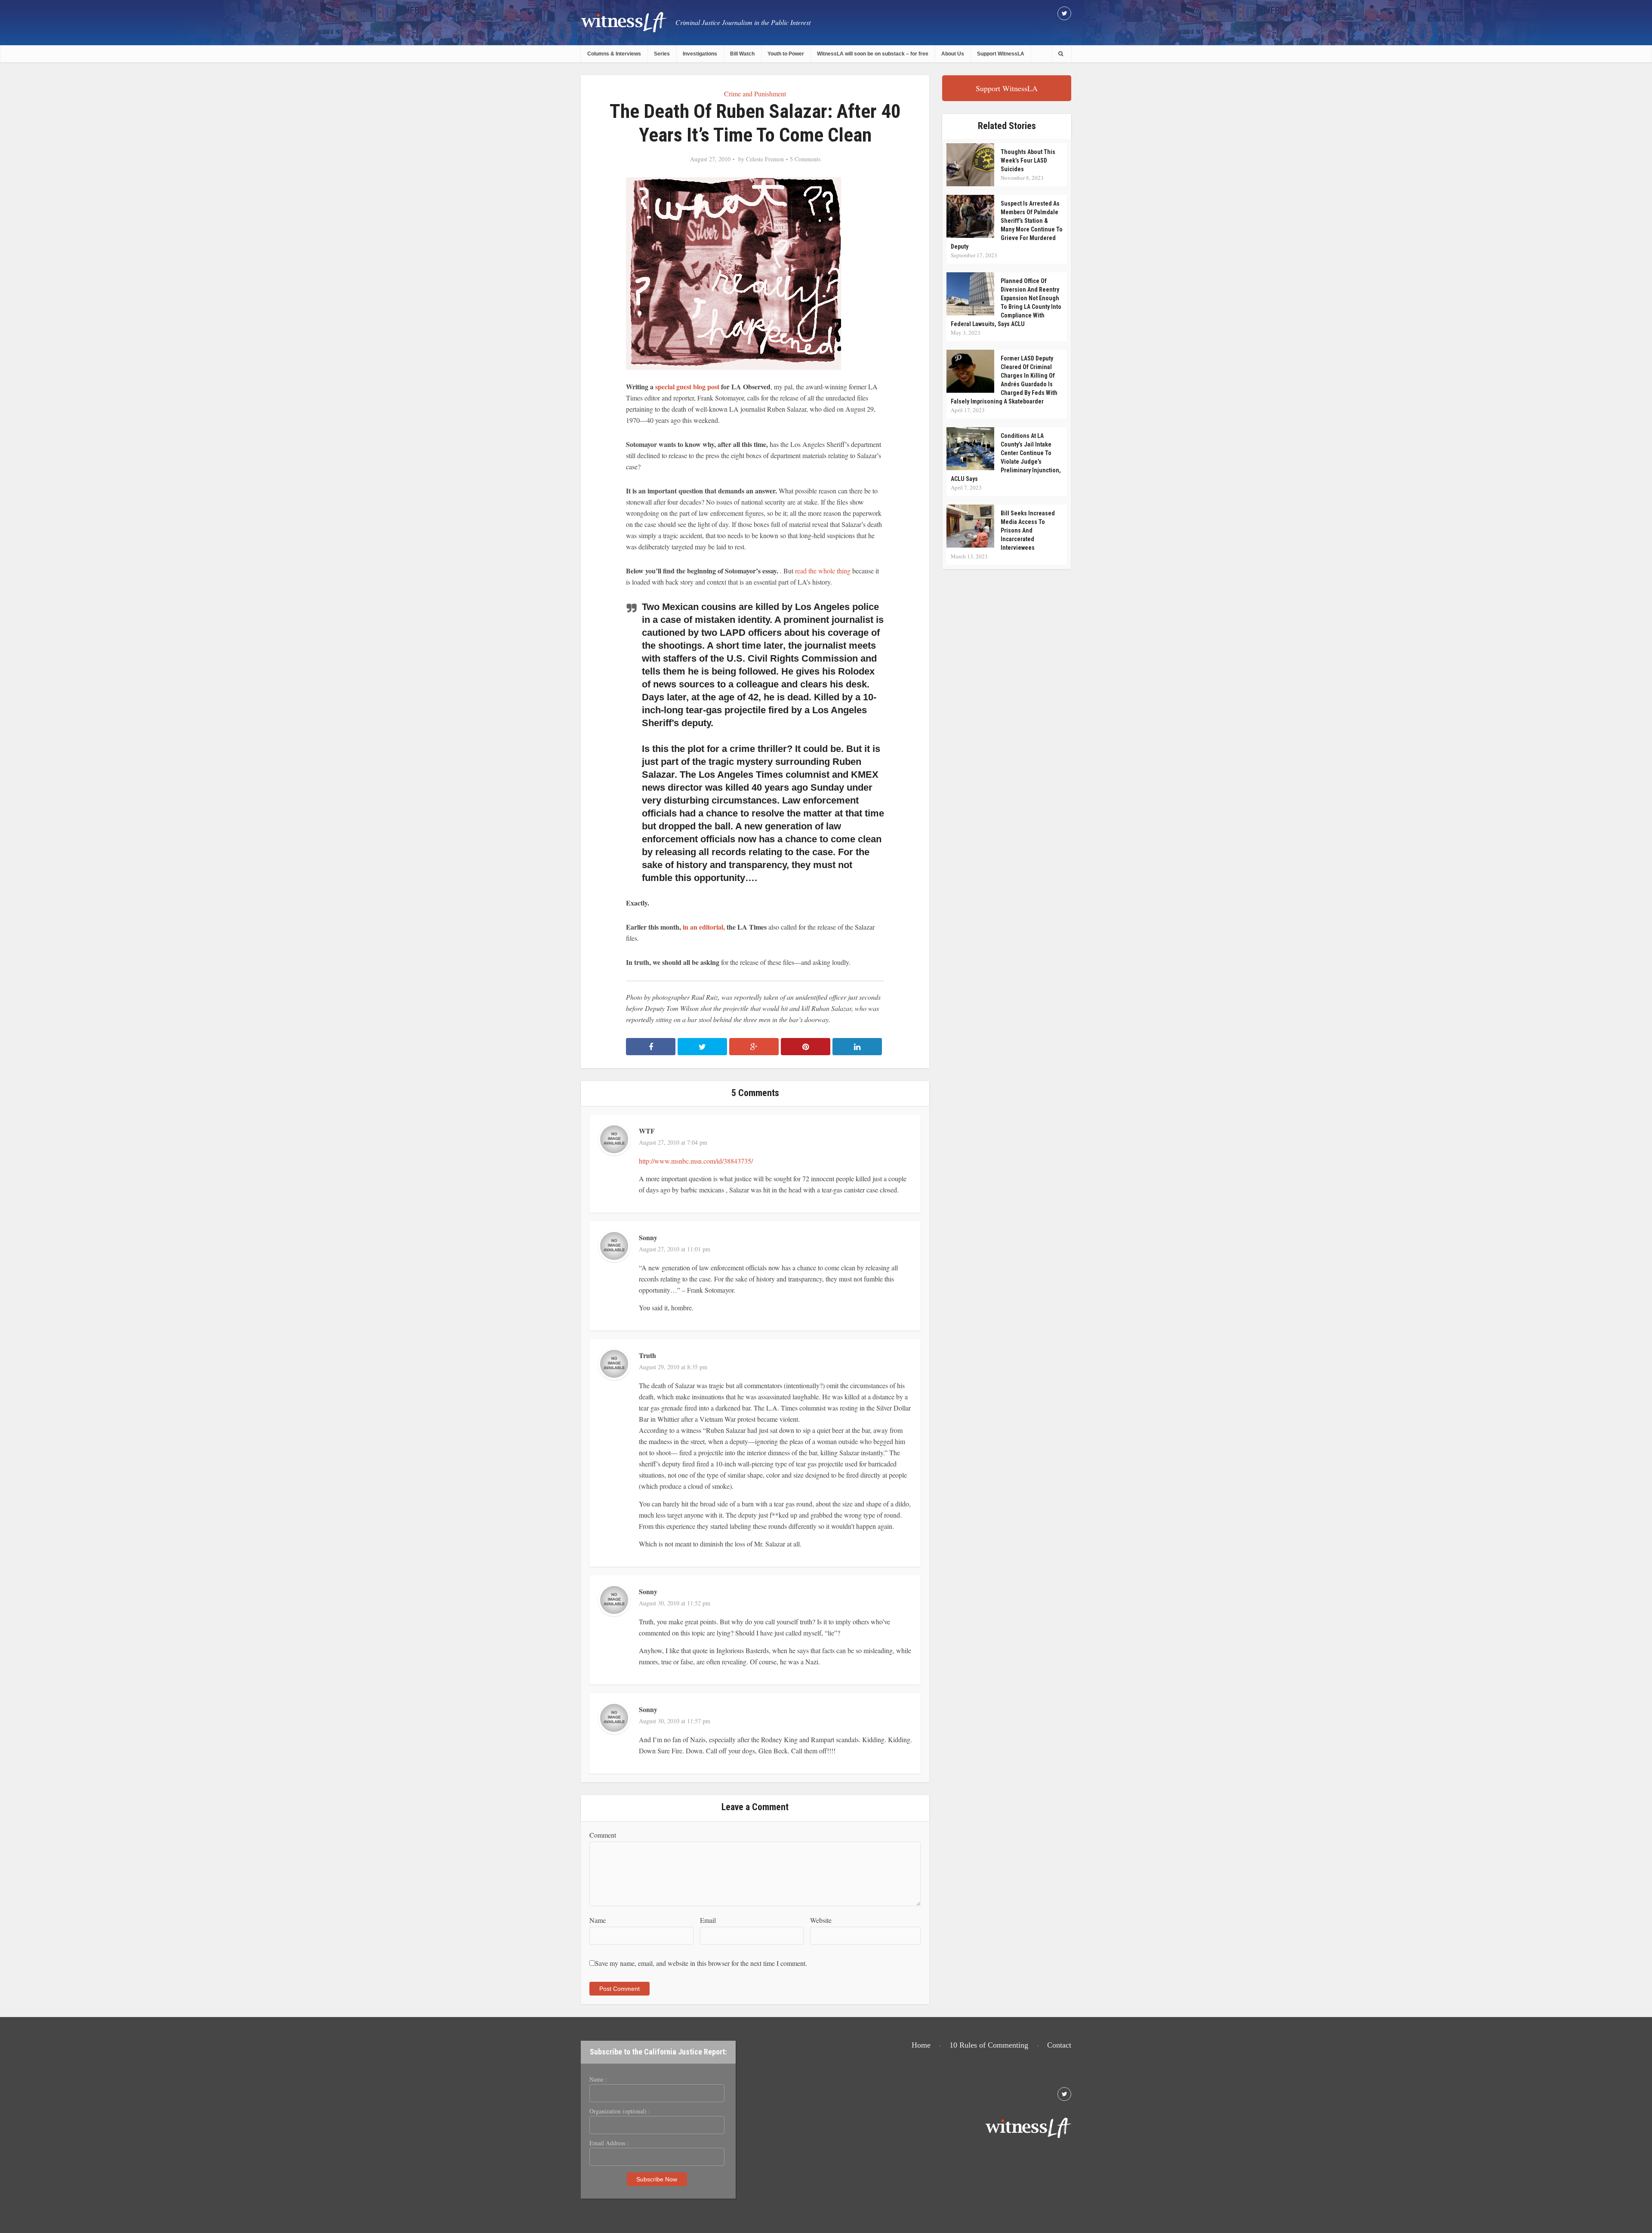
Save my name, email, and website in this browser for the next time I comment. (701, 1963)
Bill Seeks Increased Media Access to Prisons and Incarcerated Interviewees (1028, 530)
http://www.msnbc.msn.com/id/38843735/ (696, 1161)
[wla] (624, 22)
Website (821, 1920)
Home (921, 2045)
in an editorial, (704, 927)
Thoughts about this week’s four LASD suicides (1028, 160)
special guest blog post (687, 387)
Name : (598, 2079)
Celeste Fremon (765, 159)
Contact (1059, 2045)
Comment (603, 1835)
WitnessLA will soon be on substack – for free (873, 54)
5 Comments (805, 159)
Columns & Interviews (614, 54)
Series (662, 54)
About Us (953, 54)
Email (708, 1920)
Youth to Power (786, 54)
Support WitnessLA (1001, 54)
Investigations (700, 54)
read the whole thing (824, 571)
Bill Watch (742, 54)
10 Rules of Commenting (989, 2045)
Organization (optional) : (620, 2111)
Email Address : (609, 2143)
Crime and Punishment (755, 94)
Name (598, 1920)
